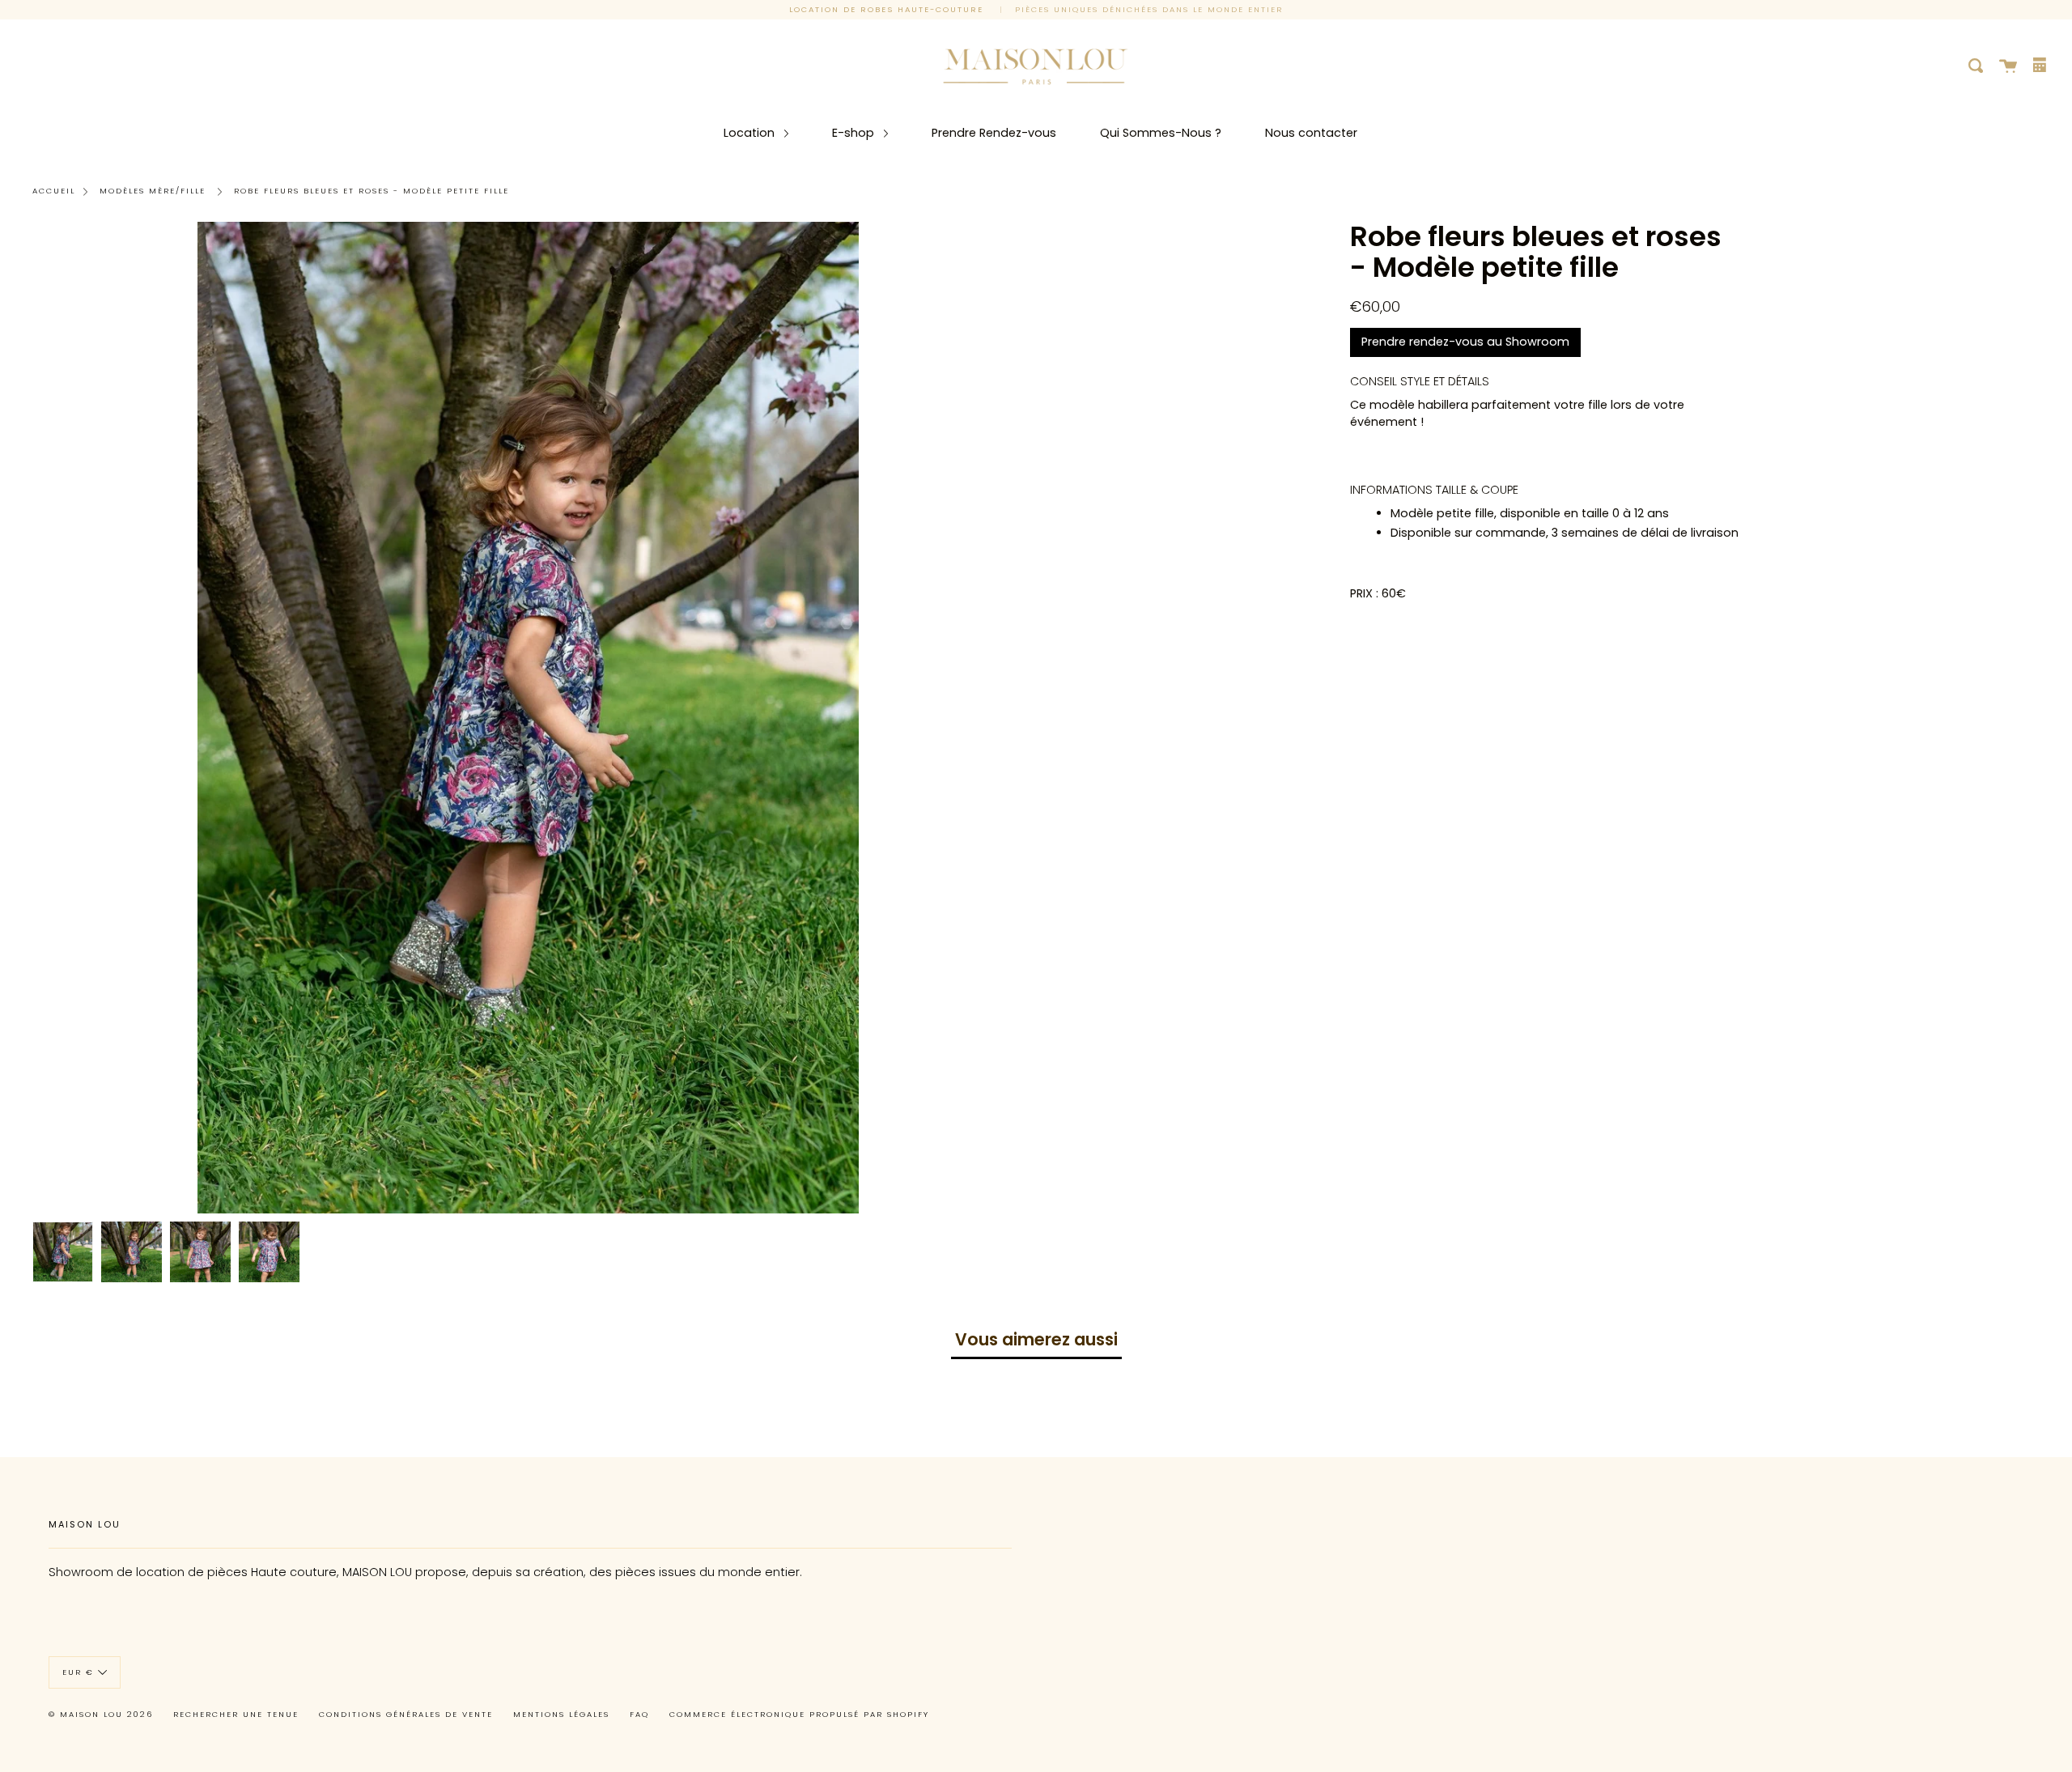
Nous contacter (1311, 133)
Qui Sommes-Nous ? (1161, 133)
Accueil (54, 191)
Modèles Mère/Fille (153, 191)
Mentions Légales (561, 1714)
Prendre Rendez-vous (994, 133)
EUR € (78, 1671)
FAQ (639, 1714)
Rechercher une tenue (236, 1714)
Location (751, 133)
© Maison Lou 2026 (101, 1714)
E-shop (855, 133)
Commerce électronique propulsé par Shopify (799, 1714)
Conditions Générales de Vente (406, 1714)
